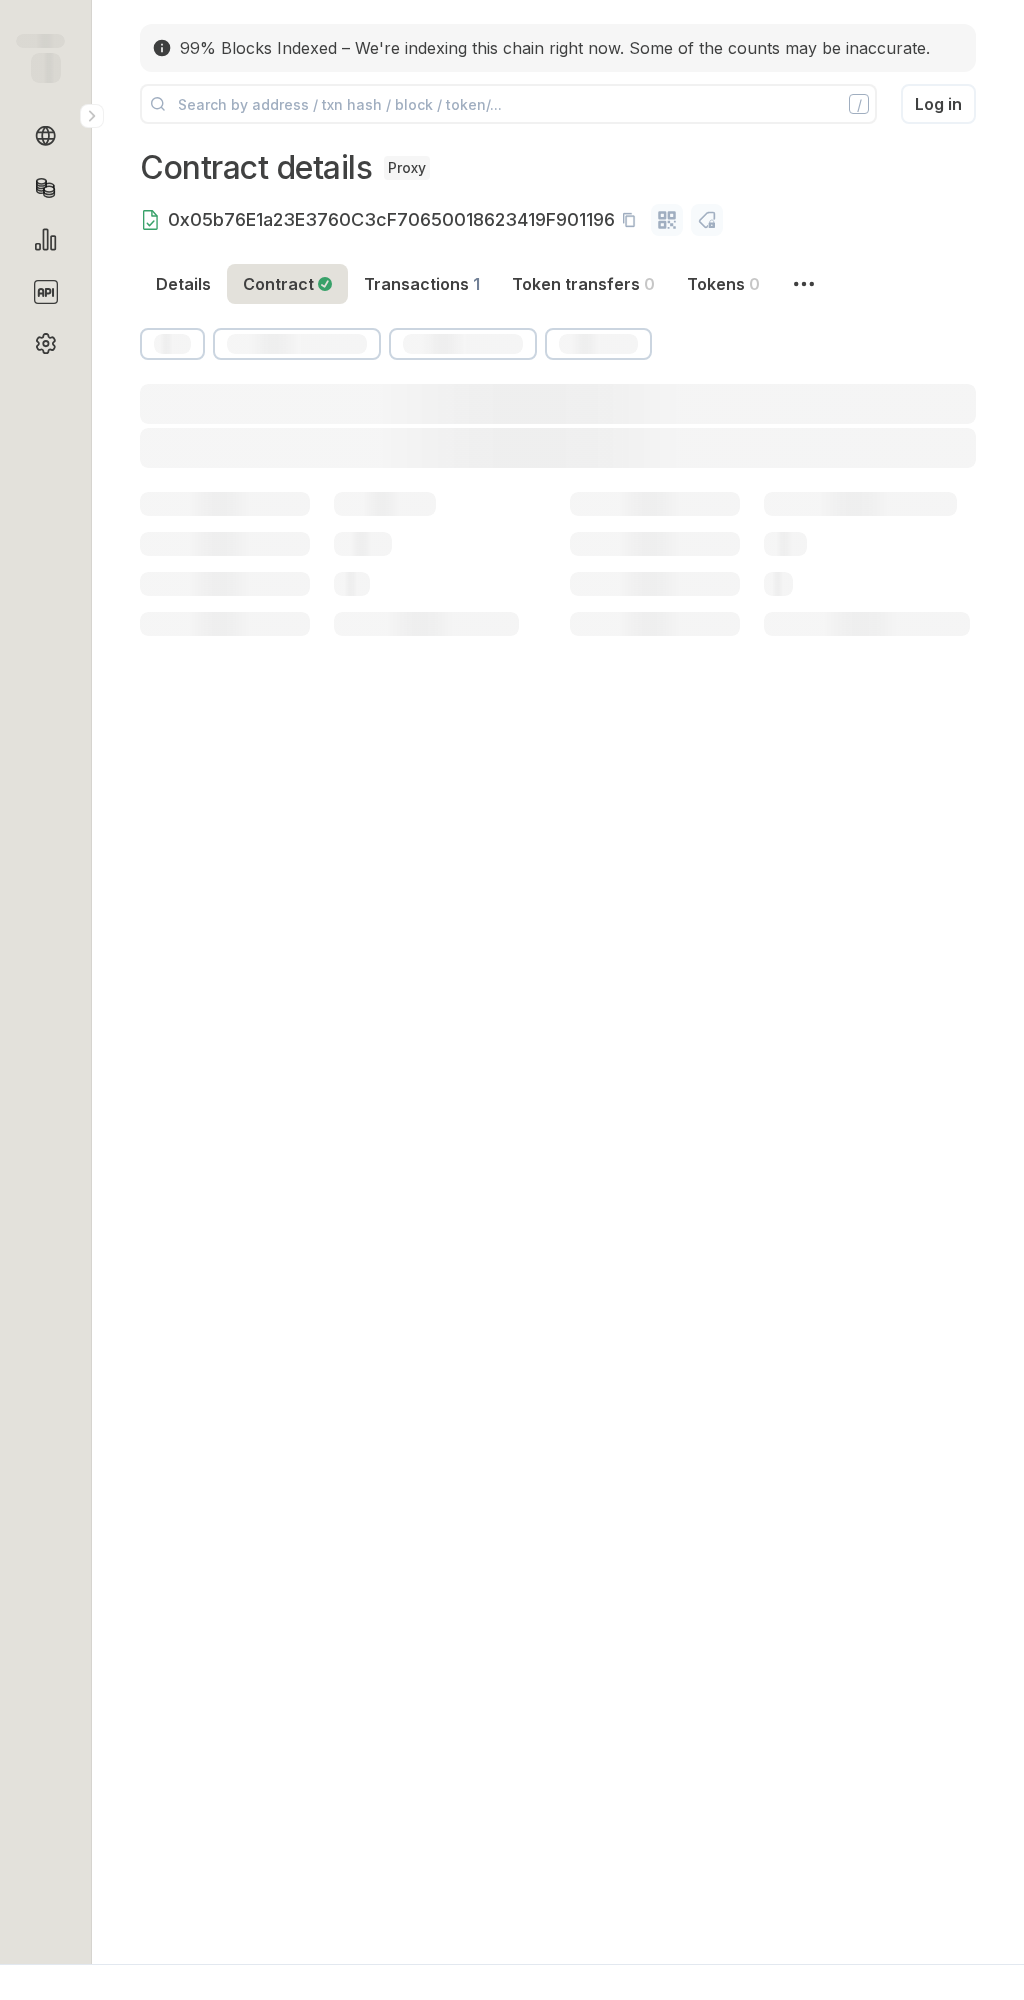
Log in (938, 104)
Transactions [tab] (422, 284)
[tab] (287, 284)
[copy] (633, 220)
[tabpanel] (558, 529)
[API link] (46, 292)
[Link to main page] (46, 68)
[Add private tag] (707, 220)
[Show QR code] (667, 220)
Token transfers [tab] (583, 284)
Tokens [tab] (723, 284)
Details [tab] (183, 284)
